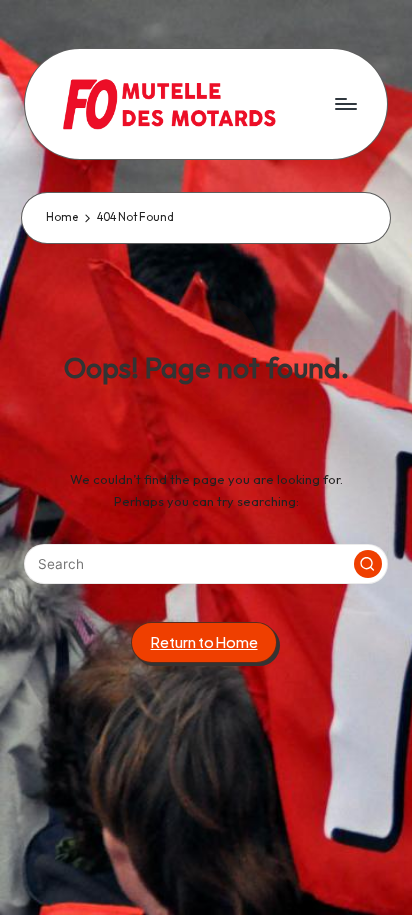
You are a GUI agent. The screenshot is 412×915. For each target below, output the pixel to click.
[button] (368, 564)
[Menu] (345, 103)
